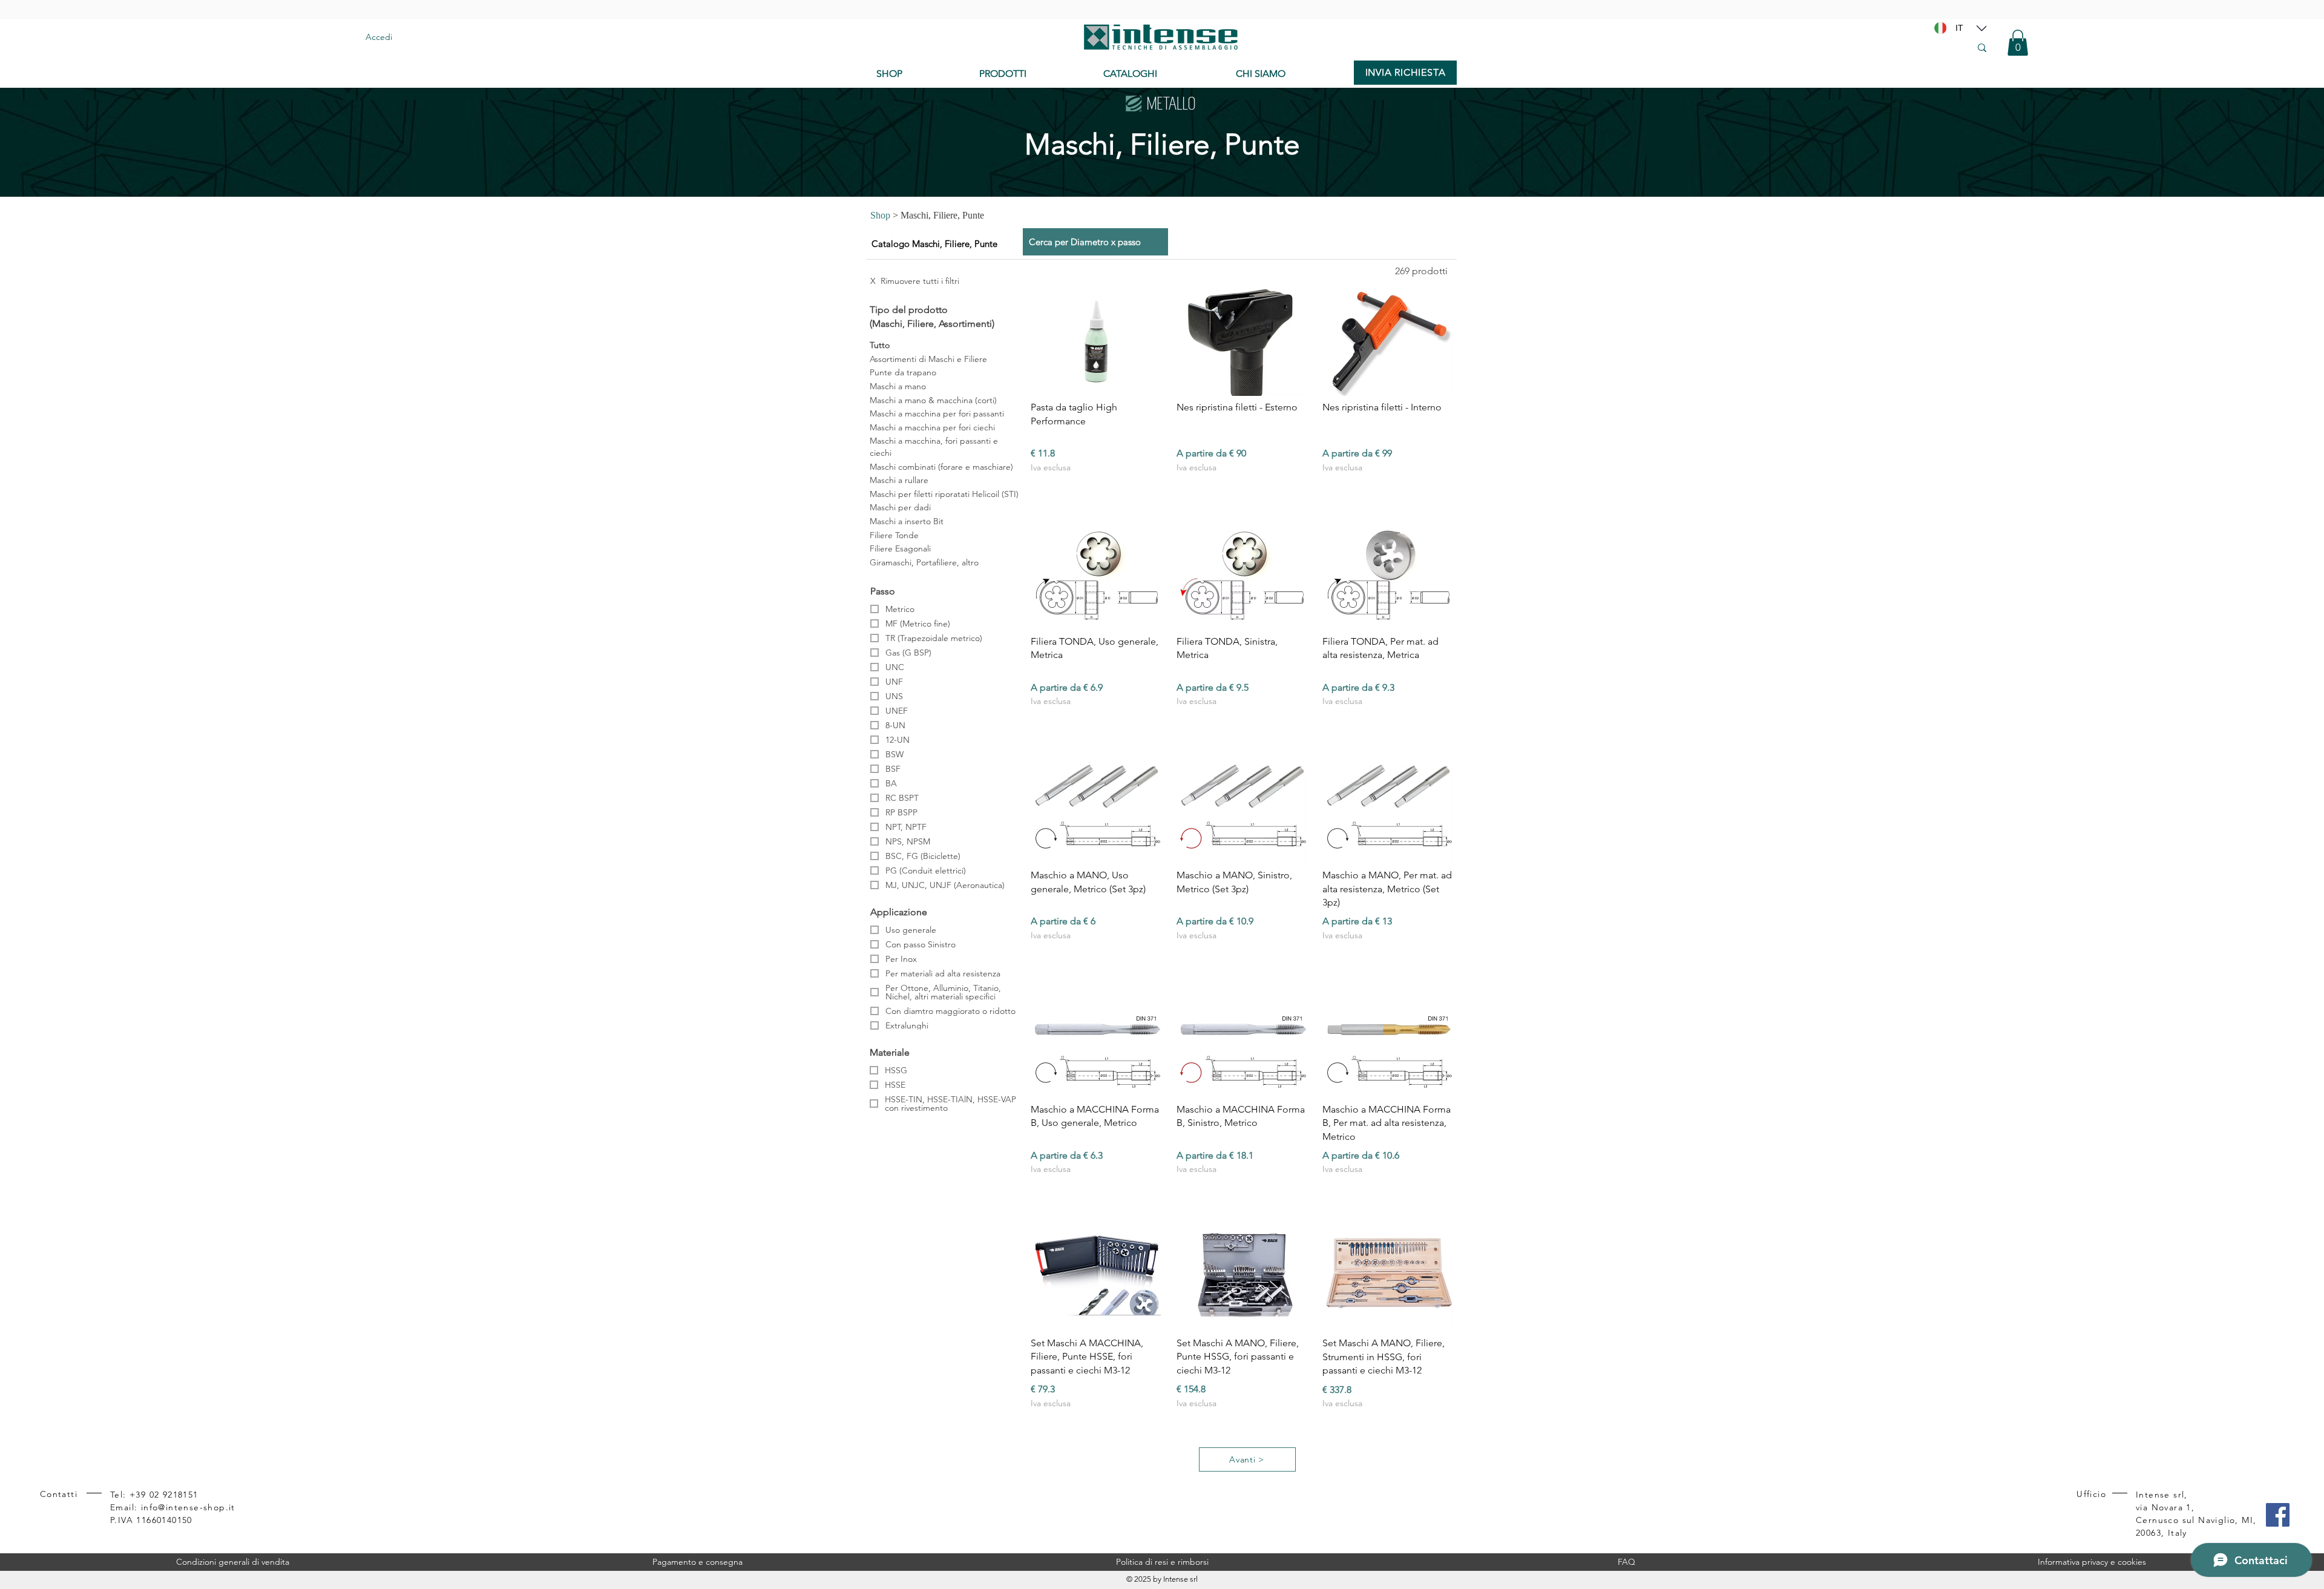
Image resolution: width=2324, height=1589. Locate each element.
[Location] (1981, 28)
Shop (880, 215)
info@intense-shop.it (188, 1507)
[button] (2018, 43)
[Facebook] (2278, 1515)
